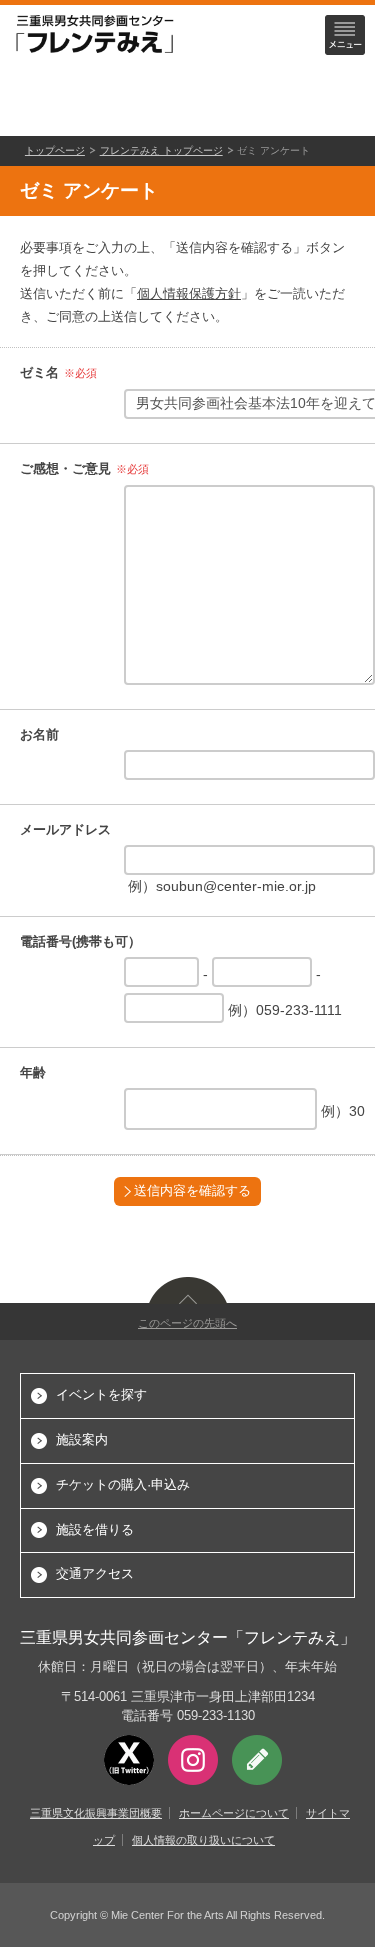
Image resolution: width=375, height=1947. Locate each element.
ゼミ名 (39, 372)
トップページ (55, 150)
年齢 (33, 1072)
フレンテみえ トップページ (161, 150)
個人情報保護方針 (189, 293)
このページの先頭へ (187, 1323)
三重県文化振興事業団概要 (96, 1813)
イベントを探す (101, 1394)
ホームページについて (234, 1813)
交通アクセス (95, 1573)
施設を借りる (95, 1529)
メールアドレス (65, 829)
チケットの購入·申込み (123, 1484)
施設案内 (82, 1439)
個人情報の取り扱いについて (203, 1840)
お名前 (39, 734)
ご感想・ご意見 (65, 468)
